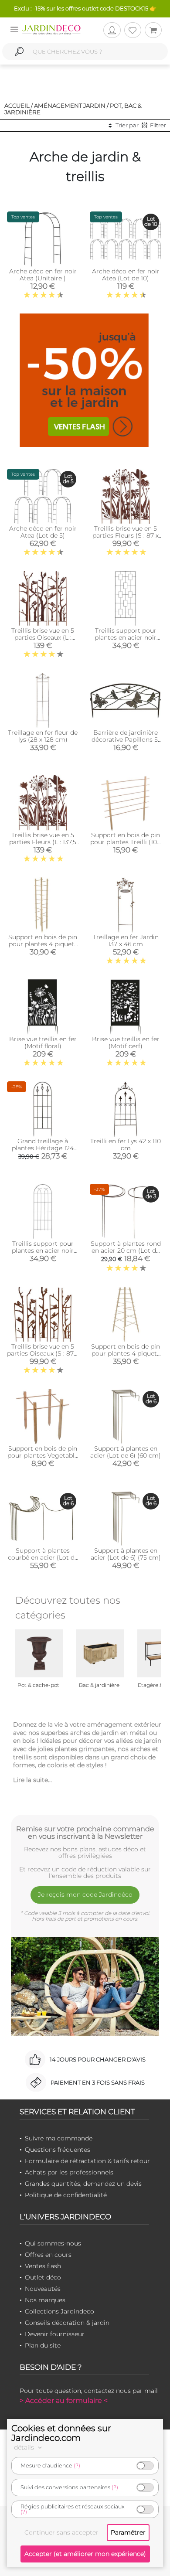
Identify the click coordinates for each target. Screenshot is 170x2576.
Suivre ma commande (59, 2138)
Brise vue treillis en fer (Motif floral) (43, 1043)
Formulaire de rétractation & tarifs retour (87, 2161)
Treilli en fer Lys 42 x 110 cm (126, 1145)
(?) (77, 2465)
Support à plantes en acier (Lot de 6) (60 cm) (126, 1452)
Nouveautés (43, 2289)
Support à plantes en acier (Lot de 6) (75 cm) (126, 1554)
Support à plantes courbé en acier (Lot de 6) (43, 1557)
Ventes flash (43, 2266)
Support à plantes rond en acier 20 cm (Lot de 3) (126, 1251)
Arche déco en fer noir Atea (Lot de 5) (43, 532)
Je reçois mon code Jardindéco (85, 1895)
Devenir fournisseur (55, 2334)
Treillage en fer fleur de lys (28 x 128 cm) (43, 736)
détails (25, 2447)
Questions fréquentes (58, 2150)
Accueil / (19, 106)
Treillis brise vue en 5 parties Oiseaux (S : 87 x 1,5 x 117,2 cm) (43, 1353)
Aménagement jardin (70, 106)
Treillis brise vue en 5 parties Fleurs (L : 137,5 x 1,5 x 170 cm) (43, 842)
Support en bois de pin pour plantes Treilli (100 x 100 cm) (126, 842)
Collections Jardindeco (59, 2311)
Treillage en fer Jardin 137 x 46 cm (126, 940)
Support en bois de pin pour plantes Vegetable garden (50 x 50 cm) (43, 1455)
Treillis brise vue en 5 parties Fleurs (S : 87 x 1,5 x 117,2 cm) (126, 535)
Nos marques (45, 2300)
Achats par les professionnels (69, 2172)
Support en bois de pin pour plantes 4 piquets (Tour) (43, 944)
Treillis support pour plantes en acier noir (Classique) (43, 1251)
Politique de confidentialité (66, 2195)
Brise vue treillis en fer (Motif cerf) (126, 1043)
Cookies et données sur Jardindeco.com (61, 2433)
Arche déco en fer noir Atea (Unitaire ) (43, 275)
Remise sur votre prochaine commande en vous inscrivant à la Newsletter (85, 1833)
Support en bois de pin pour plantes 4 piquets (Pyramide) (126, 1353)
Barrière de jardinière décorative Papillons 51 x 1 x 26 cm (126, 739)
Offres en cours (48, 2255)
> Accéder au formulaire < (64, 2401)
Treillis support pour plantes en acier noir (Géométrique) (126, 637)
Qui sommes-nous (53, 2243)
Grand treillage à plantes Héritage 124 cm (43, 1148)
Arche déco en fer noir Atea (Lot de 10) (126, 275)
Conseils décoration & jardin (67, 2323)
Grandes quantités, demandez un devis (83, 2184)
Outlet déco (43, 2277)
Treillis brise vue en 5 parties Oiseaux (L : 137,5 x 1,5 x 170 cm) (43, 637)
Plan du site (43, 2345)
